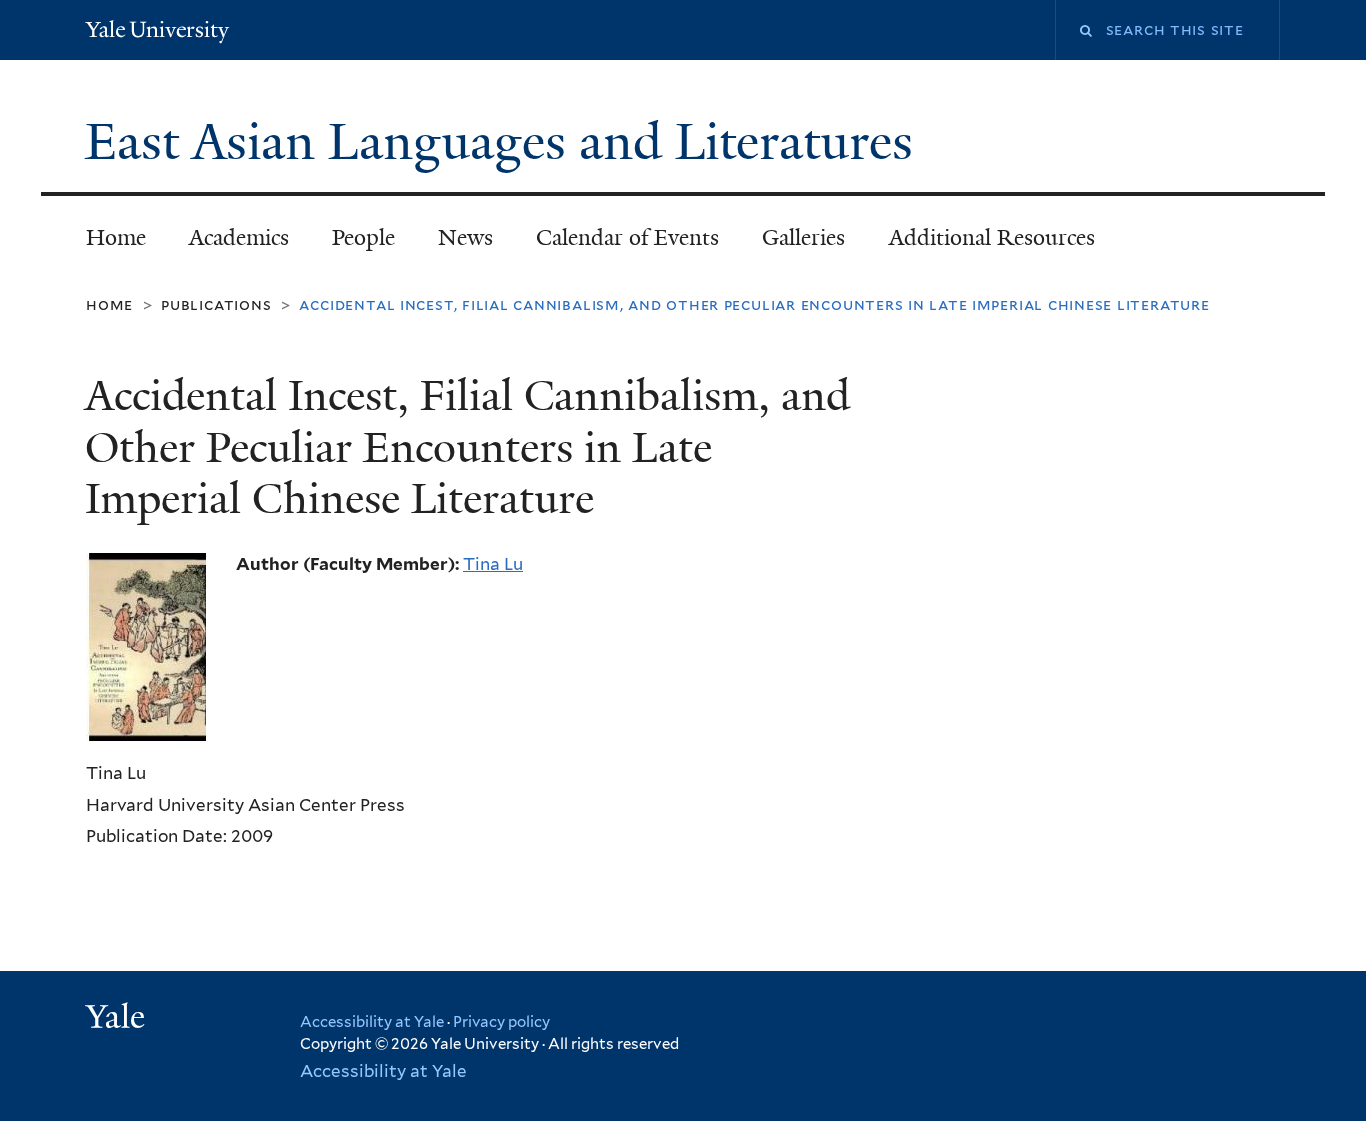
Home (116, 237)
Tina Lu (493, 564)
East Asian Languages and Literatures (505, 142)
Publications (216, 304)
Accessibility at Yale (372, 1022)
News (465, 237)
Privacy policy (501, 1022)
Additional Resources (992, 237)
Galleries (803, 237)
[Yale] (118, 1019)
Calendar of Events (627, 237)
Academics (239, 237)
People (363, 237)
